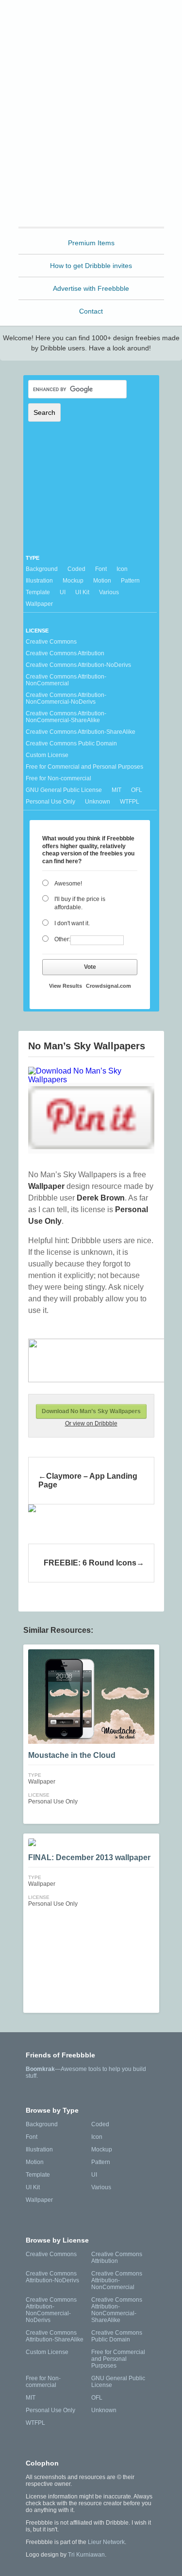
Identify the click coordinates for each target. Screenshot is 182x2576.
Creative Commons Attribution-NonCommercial (66, 680)
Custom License (47, 755)
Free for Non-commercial (58, 778)
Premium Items (91, 243)
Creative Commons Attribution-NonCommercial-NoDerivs (66, 698)
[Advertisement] (91, 134)
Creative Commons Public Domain (71, 743)
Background (42, 569)
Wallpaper (39, 604)
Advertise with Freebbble (91, 288)
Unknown (98, 802)
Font (101, 569)
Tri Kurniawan (86, 2555)
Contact (91, 311)
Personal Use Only (50, 802)
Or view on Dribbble (91, 1423)
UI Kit (82, 592)
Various (109, 592)
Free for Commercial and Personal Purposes (84, 767)
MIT (116, 790)
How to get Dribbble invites (91, 266)
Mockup (73, 581)
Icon (122, 569)
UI (63, 592)
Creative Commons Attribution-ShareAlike (81, 732)
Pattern (130, 581)
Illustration (39, 581)
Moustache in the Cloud (72, 1755)
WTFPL (130, 802)
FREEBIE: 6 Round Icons (90, 1563)
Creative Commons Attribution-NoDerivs (78, 665)
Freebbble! (93, 20)
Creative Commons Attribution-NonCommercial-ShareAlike (66, 717)
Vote (90, 967)
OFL (137, 790)
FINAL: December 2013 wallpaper (89, 1857)
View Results (66, 986)
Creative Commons (51, 642)
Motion (102, 581)
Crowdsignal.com (108, 986)
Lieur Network (106, 2542)
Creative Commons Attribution (65, 653)
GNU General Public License (64, 790)
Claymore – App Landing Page (88, 1480)
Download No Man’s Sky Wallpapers (91, 1411)
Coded (76, 569)
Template (38, 592)
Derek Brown (101, 1198)
